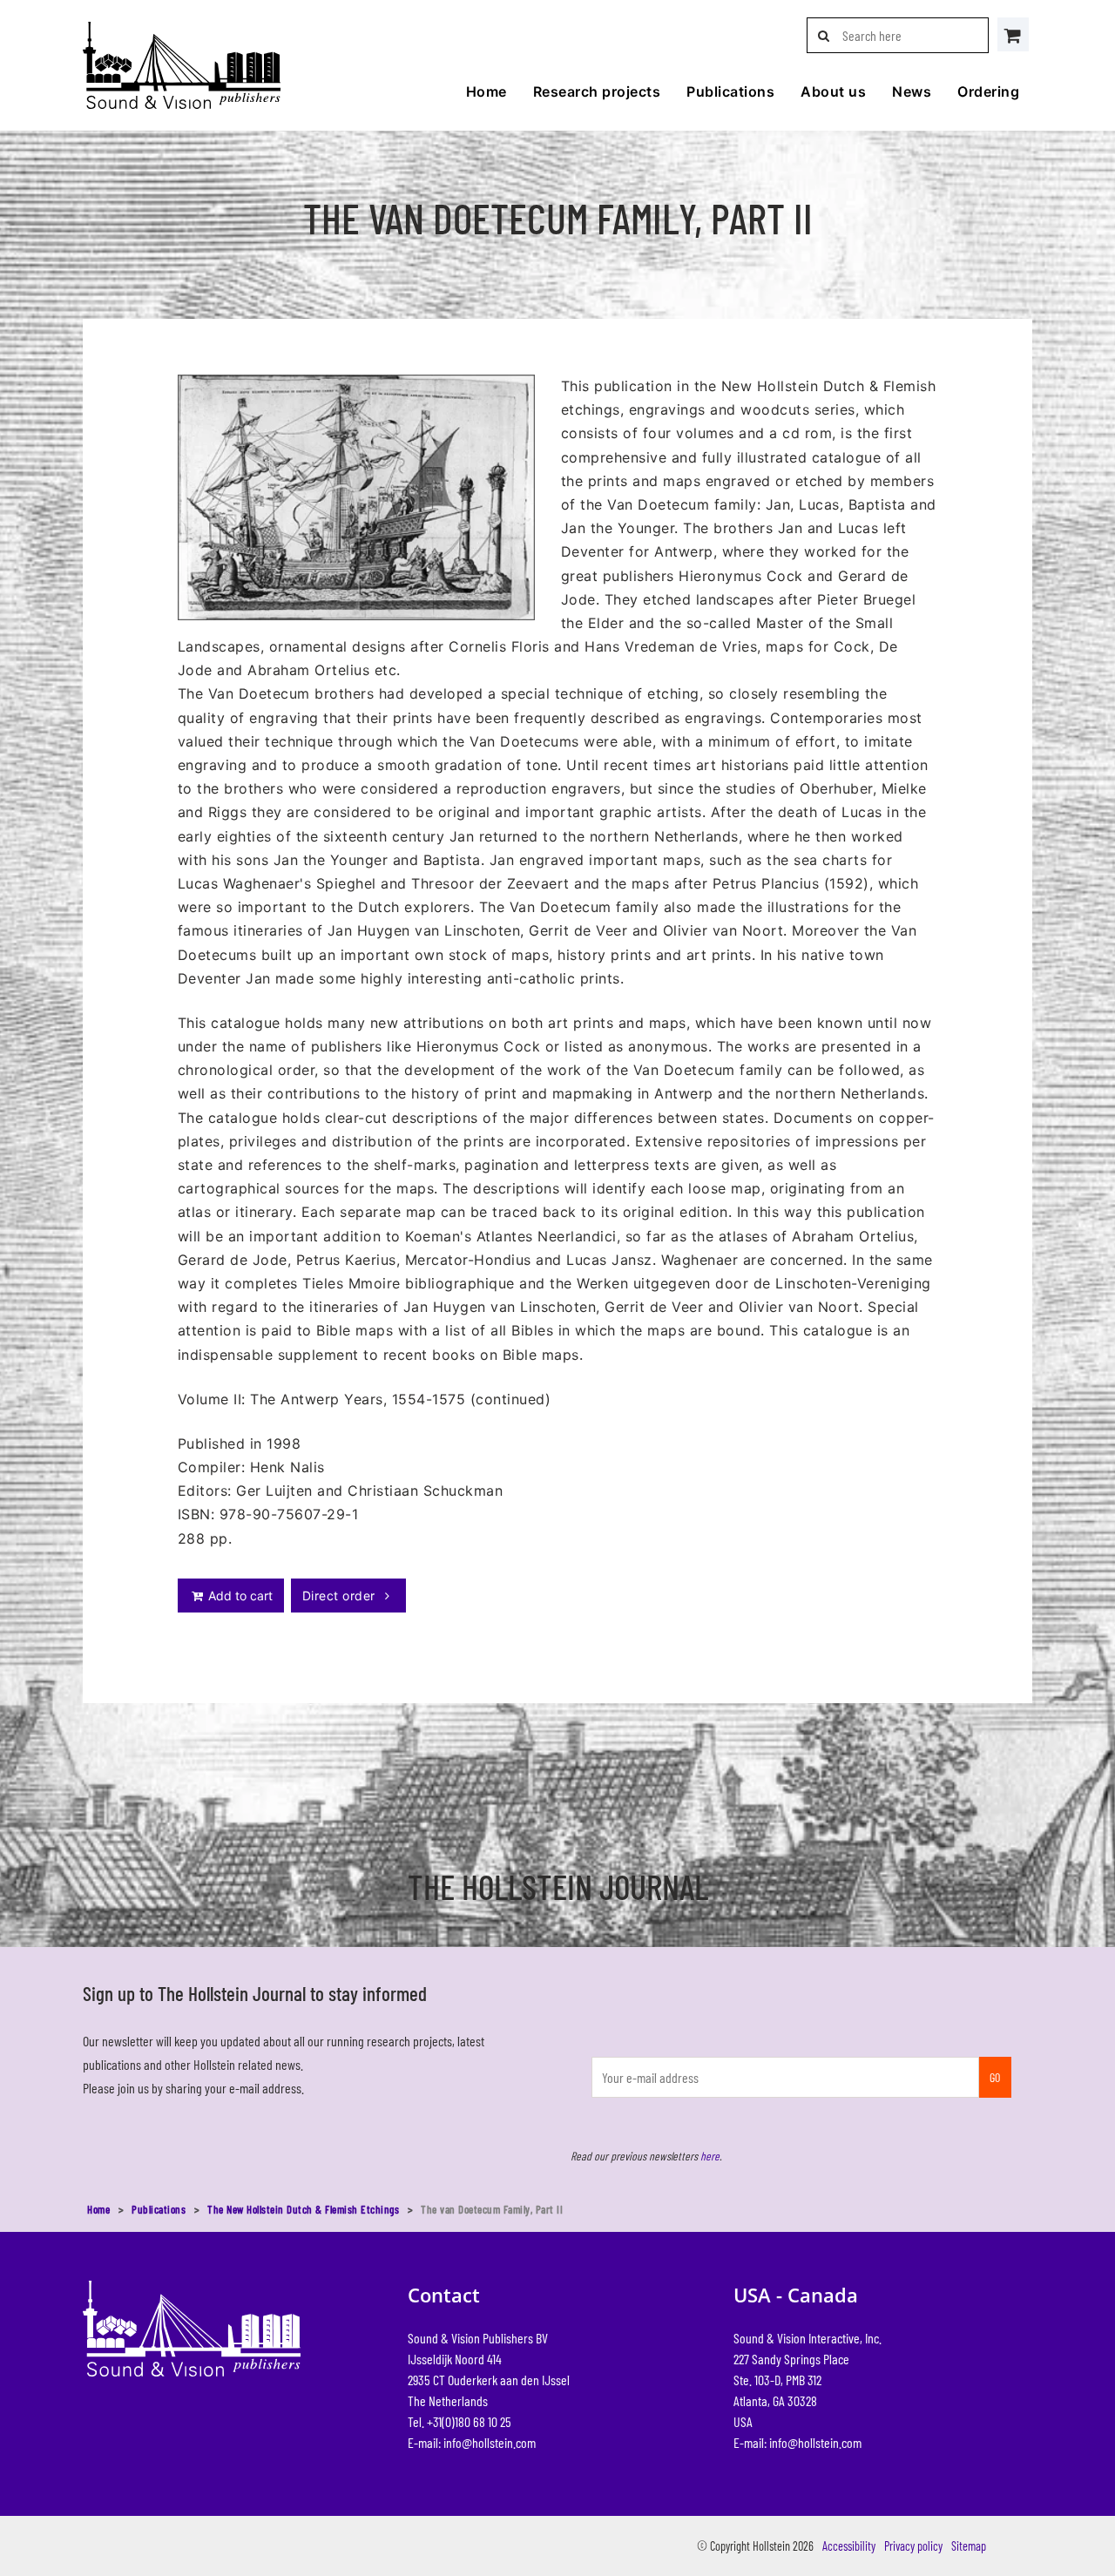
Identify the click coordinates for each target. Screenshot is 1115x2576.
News (912, 91)
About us (833, 91)
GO (995, 2077)
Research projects (597, 91)
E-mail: (472, 2442)
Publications (730, 91)
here (710, 2156)
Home (487, 91)
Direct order (341, 1596)
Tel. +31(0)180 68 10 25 (460, 2421)
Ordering (988, 91)
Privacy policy (913, 2546)
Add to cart (239, 1596)
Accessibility (849, 2546)
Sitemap (969, 2546)
